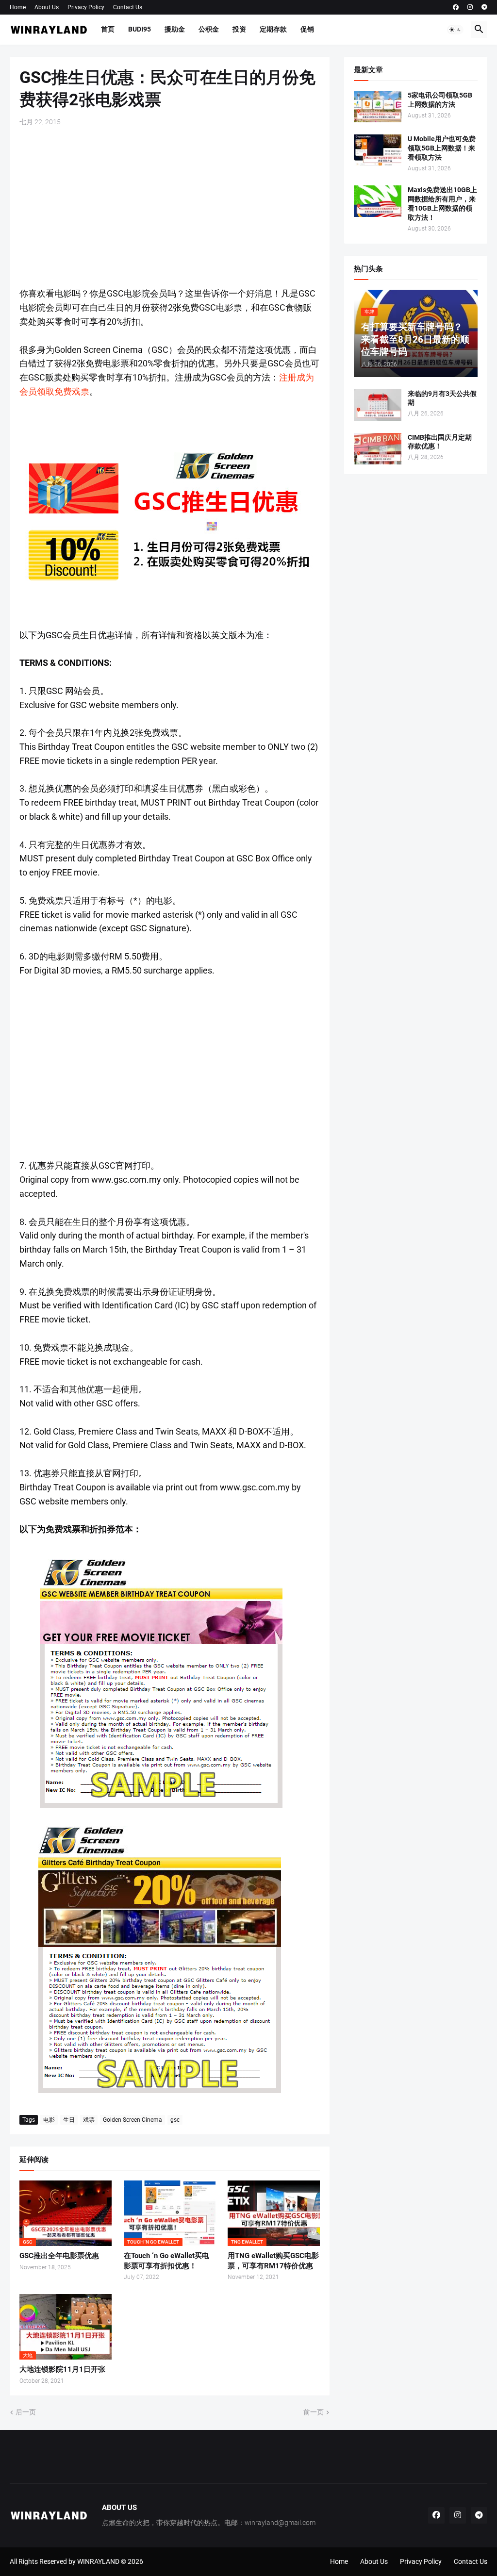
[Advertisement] (170, 207)
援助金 (175, 29)
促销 (307, 29)
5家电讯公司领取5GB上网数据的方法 (440, 100)
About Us (47, 7)
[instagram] (470, 7)
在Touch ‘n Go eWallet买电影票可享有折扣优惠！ (166, 2261)
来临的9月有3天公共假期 (442, 398)
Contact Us (128, 7)
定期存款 (273, 29)
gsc (175, 2120)
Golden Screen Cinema (133, 2120)
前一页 (314, 2412)
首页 (108, 29)
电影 (49, 2120)
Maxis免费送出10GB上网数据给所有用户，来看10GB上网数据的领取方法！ (442, 204)
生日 (69, 2120)
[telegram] (484, 7)
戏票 (89, 2120)
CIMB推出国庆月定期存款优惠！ (440, 442)
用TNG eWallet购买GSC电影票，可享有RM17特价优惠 (273, 2261)
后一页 (26, 2412)
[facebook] (456, 7)
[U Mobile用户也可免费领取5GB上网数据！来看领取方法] (378, 150)
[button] (455, 30)
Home (18, 7)
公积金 (209, 29)
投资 (239, 29)
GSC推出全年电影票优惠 (59, 2256)
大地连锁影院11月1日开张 (62, 2369)
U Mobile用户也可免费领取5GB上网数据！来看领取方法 (442, 148)
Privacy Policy (86, 7)
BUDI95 (140, 29)
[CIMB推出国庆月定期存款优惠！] (378, 449)
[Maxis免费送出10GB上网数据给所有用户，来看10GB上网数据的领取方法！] (378, 201)
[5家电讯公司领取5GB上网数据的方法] (378, 107)
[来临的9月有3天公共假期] (378, 405)
